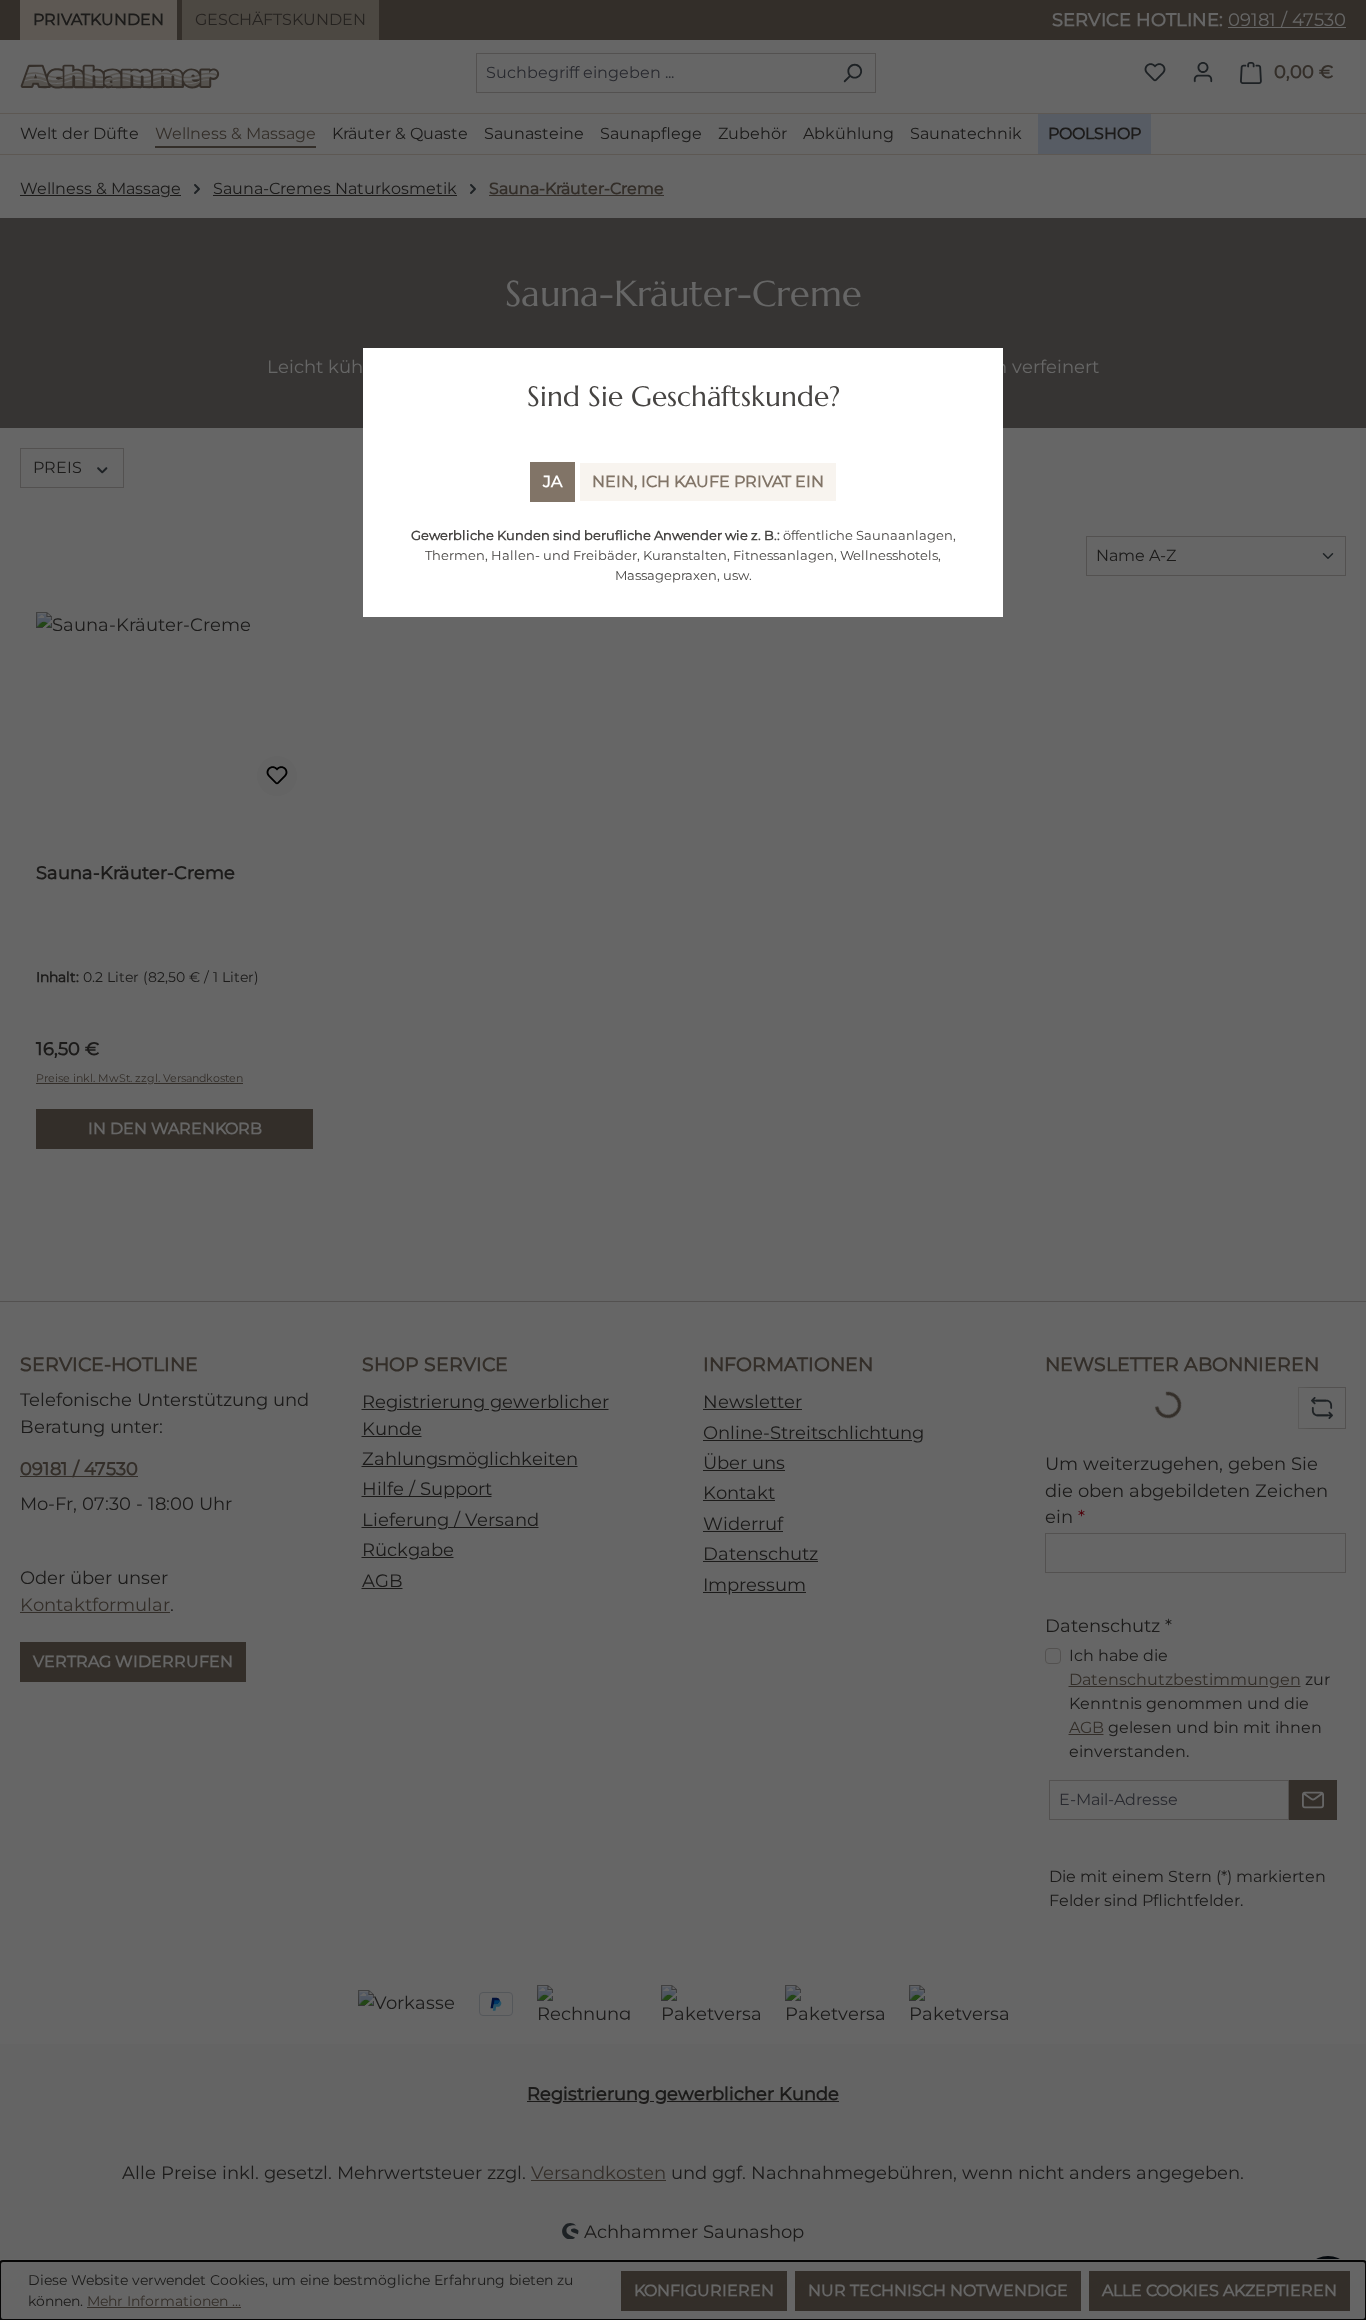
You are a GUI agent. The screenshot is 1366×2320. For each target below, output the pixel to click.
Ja (552, 481)
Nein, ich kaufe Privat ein (708, 481)
